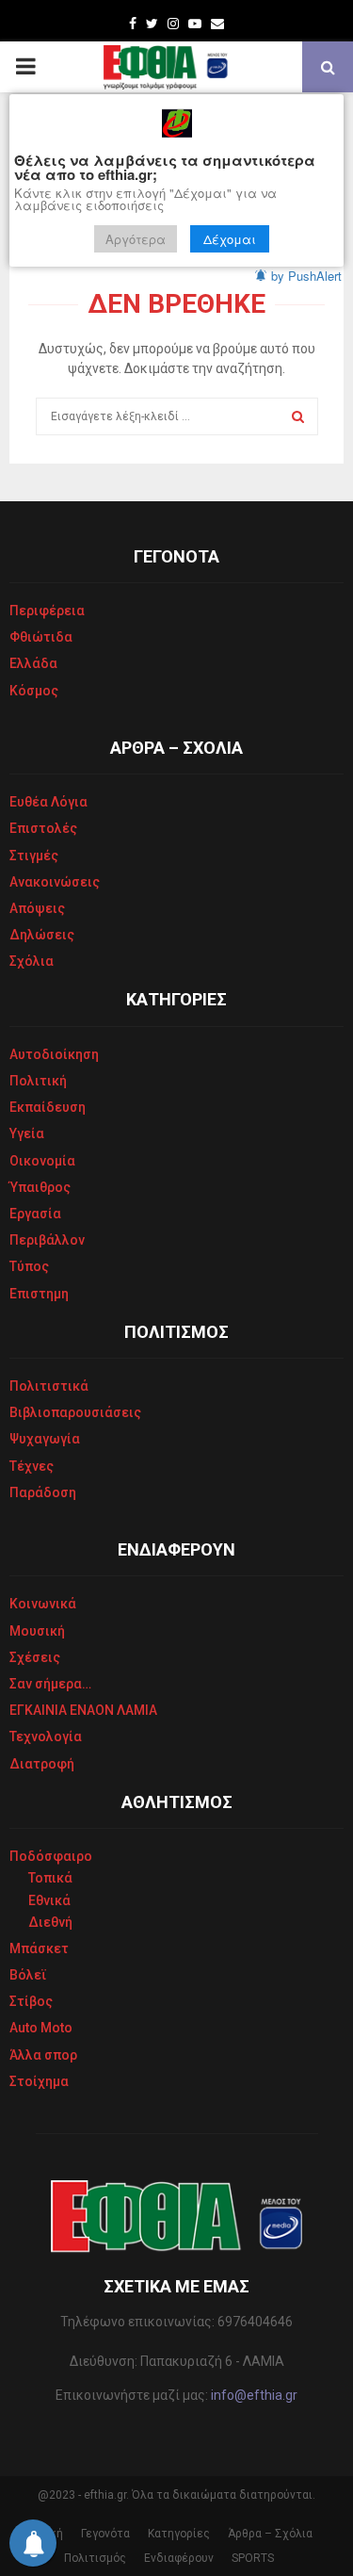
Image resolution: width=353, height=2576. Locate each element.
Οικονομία (42, 1161)
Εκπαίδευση (48, 1107)
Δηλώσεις (42, 935)
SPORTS (253, 2558)
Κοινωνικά (43, 1604)
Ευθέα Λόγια (48, 802)
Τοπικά (50, 1878)
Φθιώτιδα (41, 637)
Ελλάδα (33, 663)
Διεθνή (50, 1922)
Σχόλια (32, 961)
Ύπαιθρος (40, 1187)
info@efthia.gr (254, 2395)
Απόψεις (37, 908)
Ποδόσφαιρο (51, 1856)
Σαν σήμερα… (50, 1684)
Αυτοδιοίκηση (54, 1054)
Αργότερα (136, 239)
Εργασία (35, 1214)
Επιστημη (39, 1294)
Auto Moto (41, 2028)
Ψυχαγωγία (45, 1439)
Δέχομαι (230, 239)
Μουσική (37, 1631)
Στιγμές (34, 856)
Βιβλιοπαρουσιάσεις (75, 1412)
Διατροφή (42, 1764)
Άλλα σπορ (43, 2055)
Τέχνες (32, 1466)
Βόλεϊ (28, 1975)
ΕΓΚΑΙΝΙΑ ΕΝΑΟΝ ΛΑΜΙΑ (83, 1710)
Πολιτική (38, 1081)
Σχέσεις (35, 1657)
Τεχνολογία (46, 1736)
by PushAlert (306, 276)
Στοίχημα (39, 2081)
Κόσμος (34, 691)
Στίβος (31, 2001)
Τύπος (29, 1266)
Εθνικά (49, 1900)
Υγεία (27, 1133)
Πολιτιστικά (49, 1386)
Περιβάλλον (47, 1240)
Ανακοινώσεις (55, 882)
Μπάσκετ (39, 1948)
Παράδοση (43, 1492)
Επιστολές (43, 828)
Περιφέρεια (47, 611)
